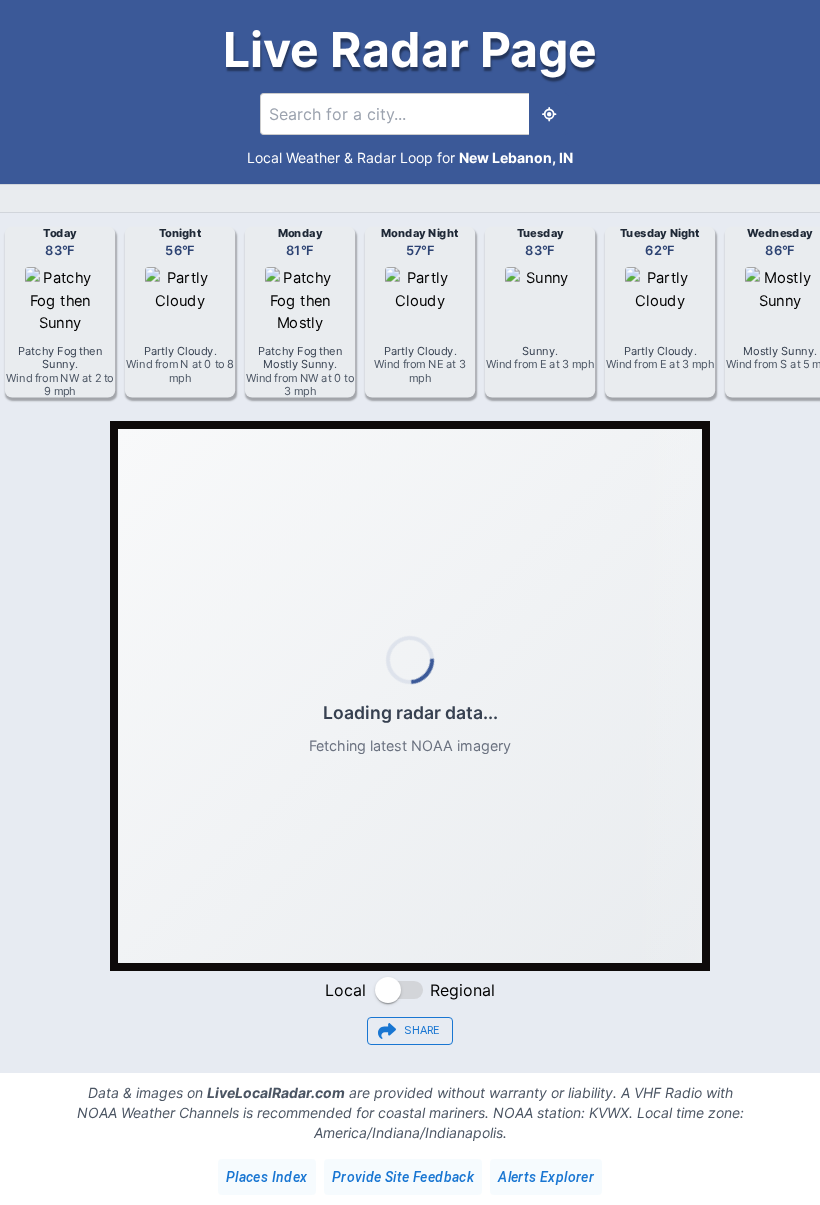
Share (422, 1030)
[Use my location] (549, 114)
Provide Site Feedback (403, 1177)
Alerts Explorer (546, 1177)
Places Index (267, 1177)
